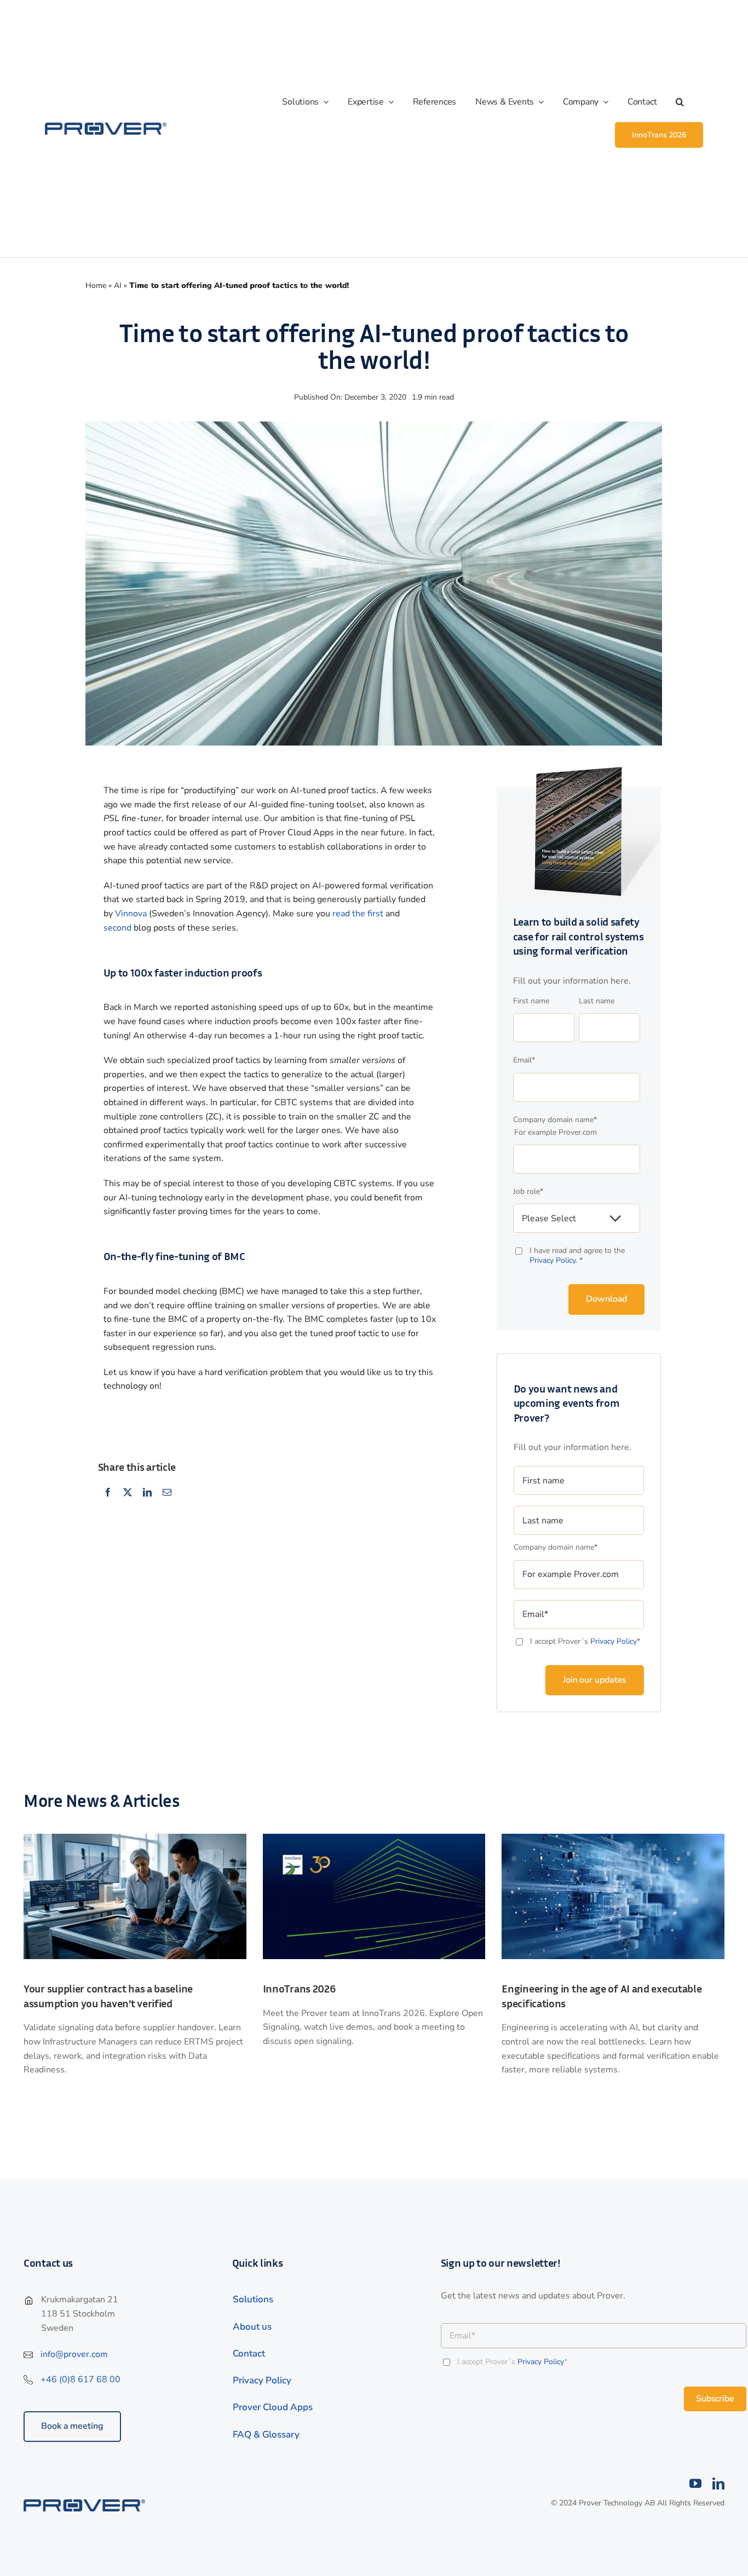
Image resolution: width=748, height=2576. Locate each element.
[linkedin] (718, 2483)
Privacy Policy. (554, 1260)
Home (96, 285)
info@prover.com (74, 2354)
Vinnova (131, 914)
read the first (358, 914)
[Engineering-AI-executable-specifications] (613, 1838)
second (117, 928)
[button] (689, 102)
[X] (128, 1493)
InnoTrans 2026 (299, 1988)
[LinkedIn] (147, 1493)
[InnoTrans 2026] (374, 1838)
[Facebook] (108, 1493)
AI (118, 285)
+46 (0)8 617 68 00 (80, 2379)
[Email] (167, 1493)
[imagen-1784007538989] (135, 1838)
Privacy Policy (614, 1641)
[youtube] (695, 2483)
